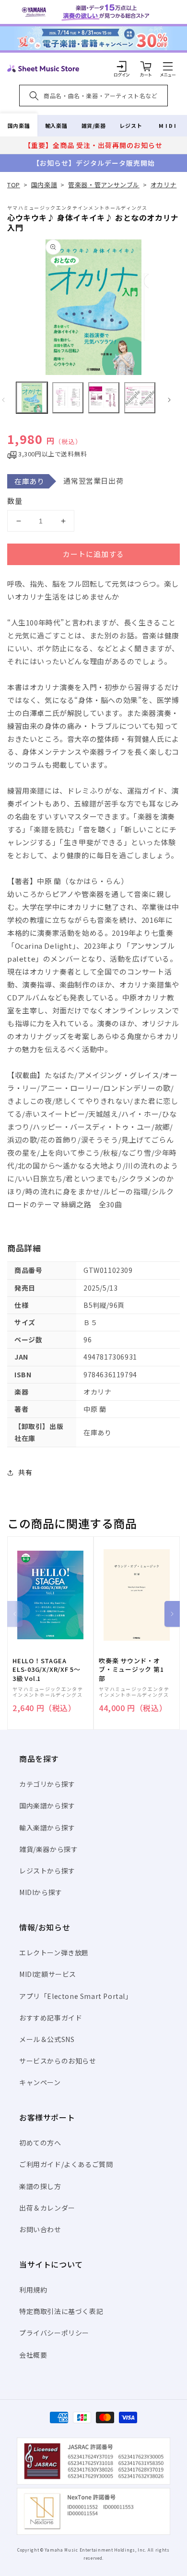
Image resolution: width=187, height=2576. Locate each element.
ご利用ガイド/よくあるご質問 (66, 2164)
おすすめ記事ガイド (51, 2018)
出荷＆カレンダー (47, 2208)
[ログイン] (122, 66)
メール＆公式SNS (47, 2039)
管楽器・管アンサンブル (104, 185)
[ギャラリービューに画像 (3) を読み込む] (104, 398)
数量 (15, 501)
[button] (168, 66)
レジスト (131, 125)
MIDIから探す (41, 1892)
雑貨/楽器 (94, 125)
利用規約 (33, 2290)
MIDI (168, 125)
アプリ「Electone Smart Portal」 (76, 1996)
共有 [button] (25, 1472)
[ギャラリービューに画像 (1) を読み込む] (32, 398)
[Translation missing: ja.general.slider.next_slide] (169, 400)
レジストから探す (47, 1871)
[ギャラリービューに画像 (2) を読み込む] (68, 398)
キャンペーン (40, 2082)
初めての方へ (40, 2143)
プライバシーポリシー (54, 2333)
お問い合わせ (40, 2229)
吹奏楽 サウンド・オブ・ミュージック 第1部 (131, 1669)
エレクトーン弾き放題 (54, 1952)
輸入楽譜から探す (47, 1827)
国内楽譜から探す (47, 1805)
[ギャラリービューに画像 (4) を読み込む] (140, 398)
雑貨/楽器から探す (48, 1849)
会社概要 (33, 2355)
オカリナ (164, 185)
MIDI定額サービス (48, 1974)
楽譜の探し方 (40, 2186)
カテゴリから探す (47, 1784)
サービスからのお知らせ (58, 2061)
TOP (14, 185)
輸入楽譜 (56, 125)
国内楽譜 (19, 125)
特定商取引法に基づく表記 (61, 2311)
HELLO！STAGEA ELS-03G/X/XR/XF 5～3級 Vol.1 (47, 1669)
